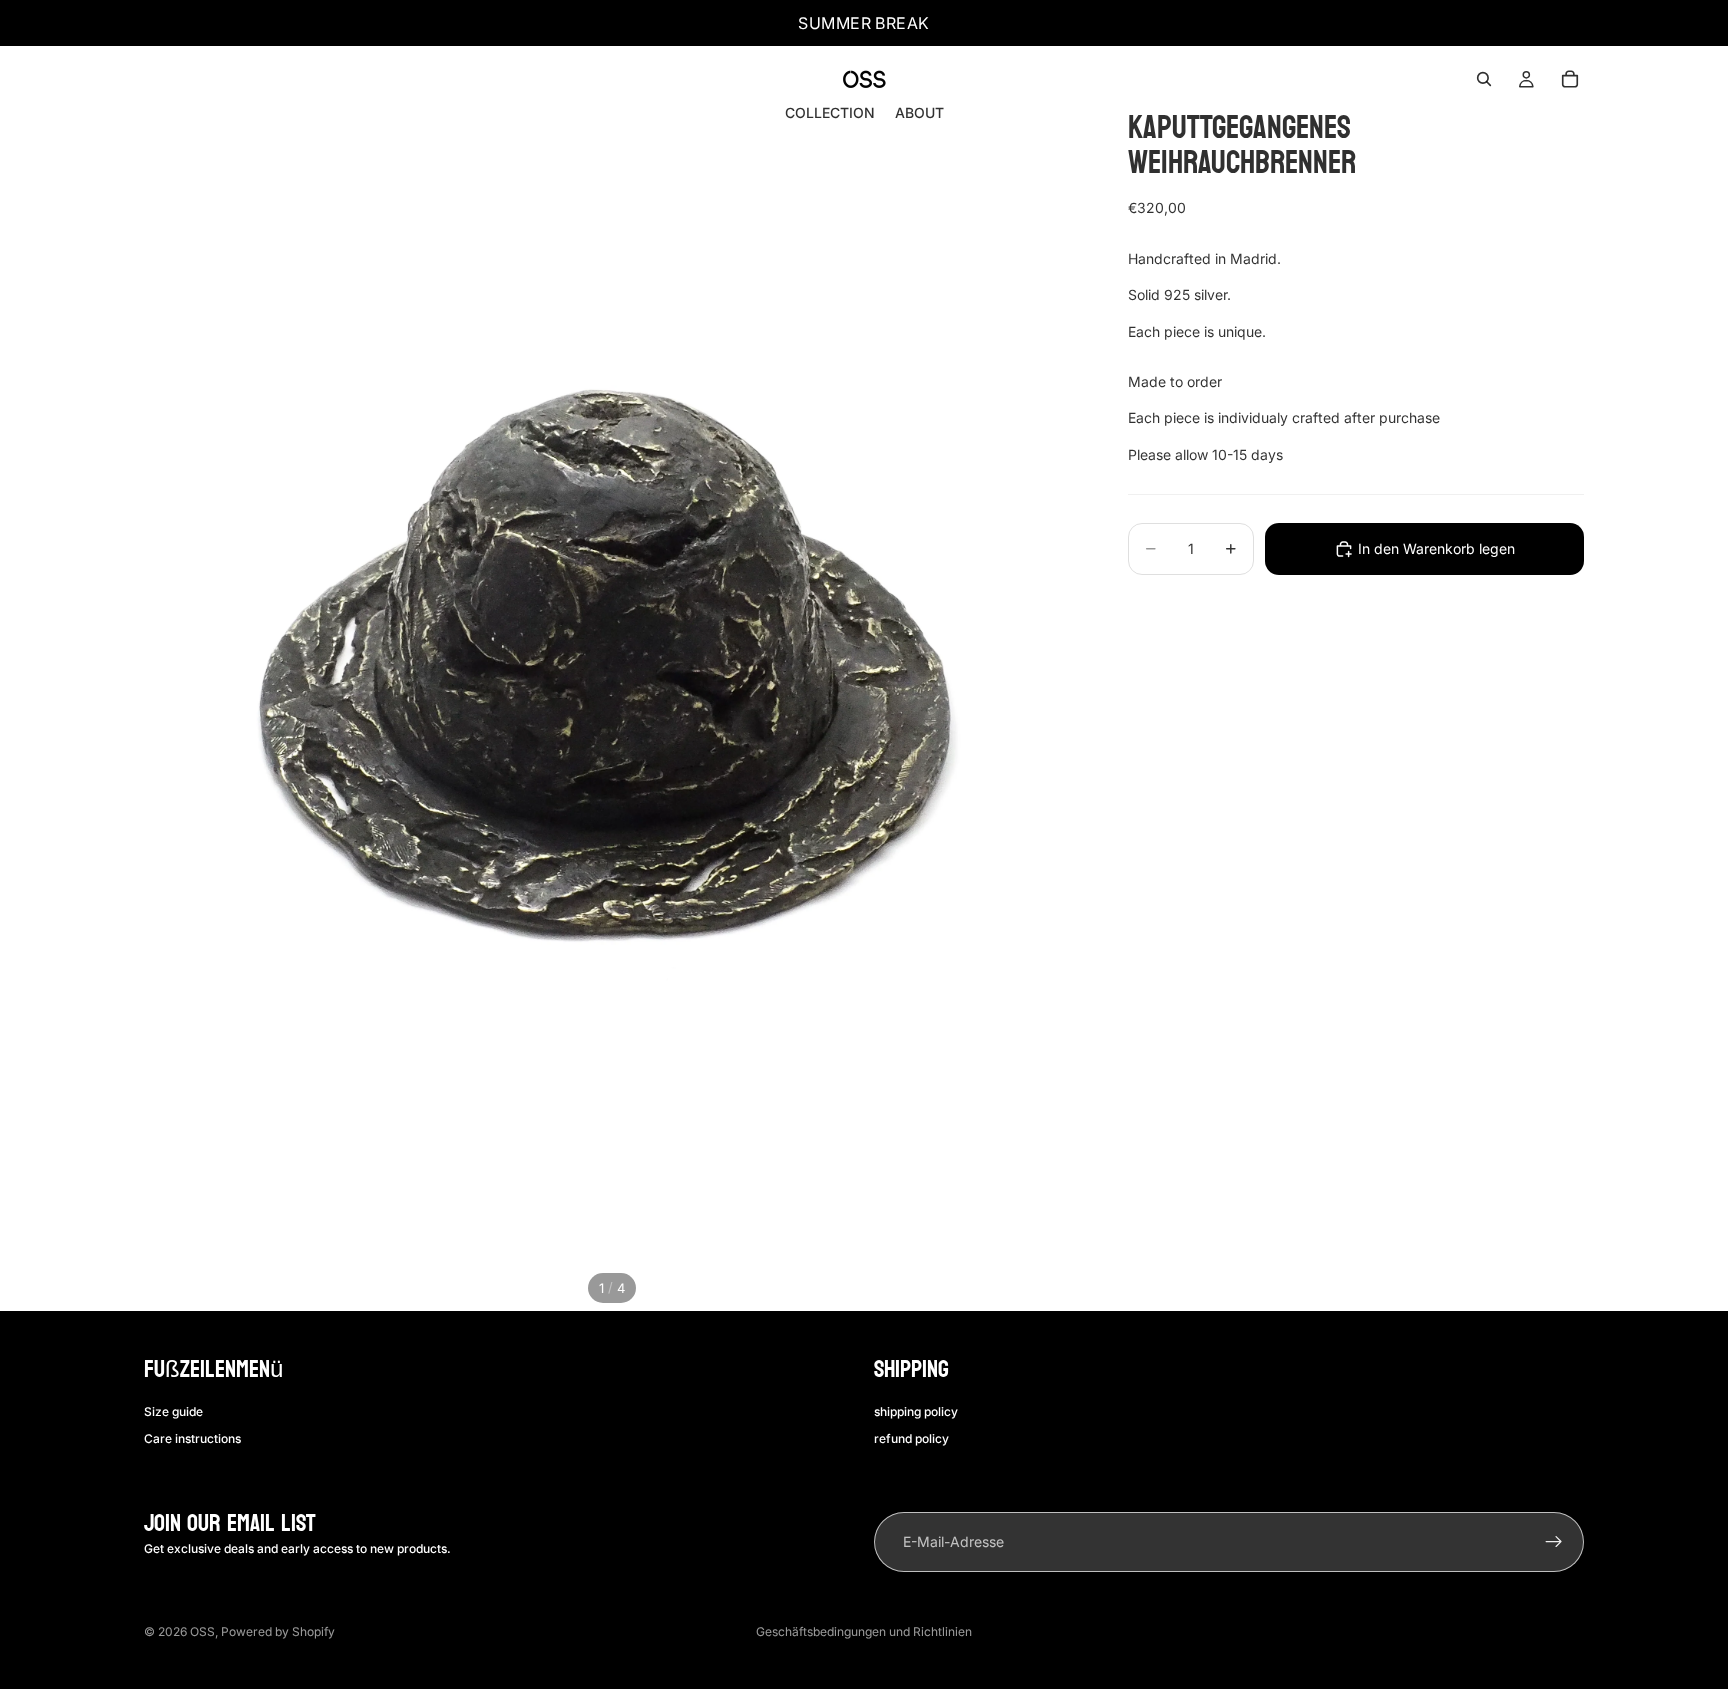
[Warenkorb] (1570, 79)
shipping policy (916, 1411)
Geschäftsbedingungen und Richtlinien (864, 1631)
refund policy (911, 1437)
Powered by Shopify (278, 1631)
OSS (202, 1631)
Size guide (173, 1411)
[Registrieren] (1554, 1542)
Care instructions (192, 1437)
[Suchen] (1484, 79)
